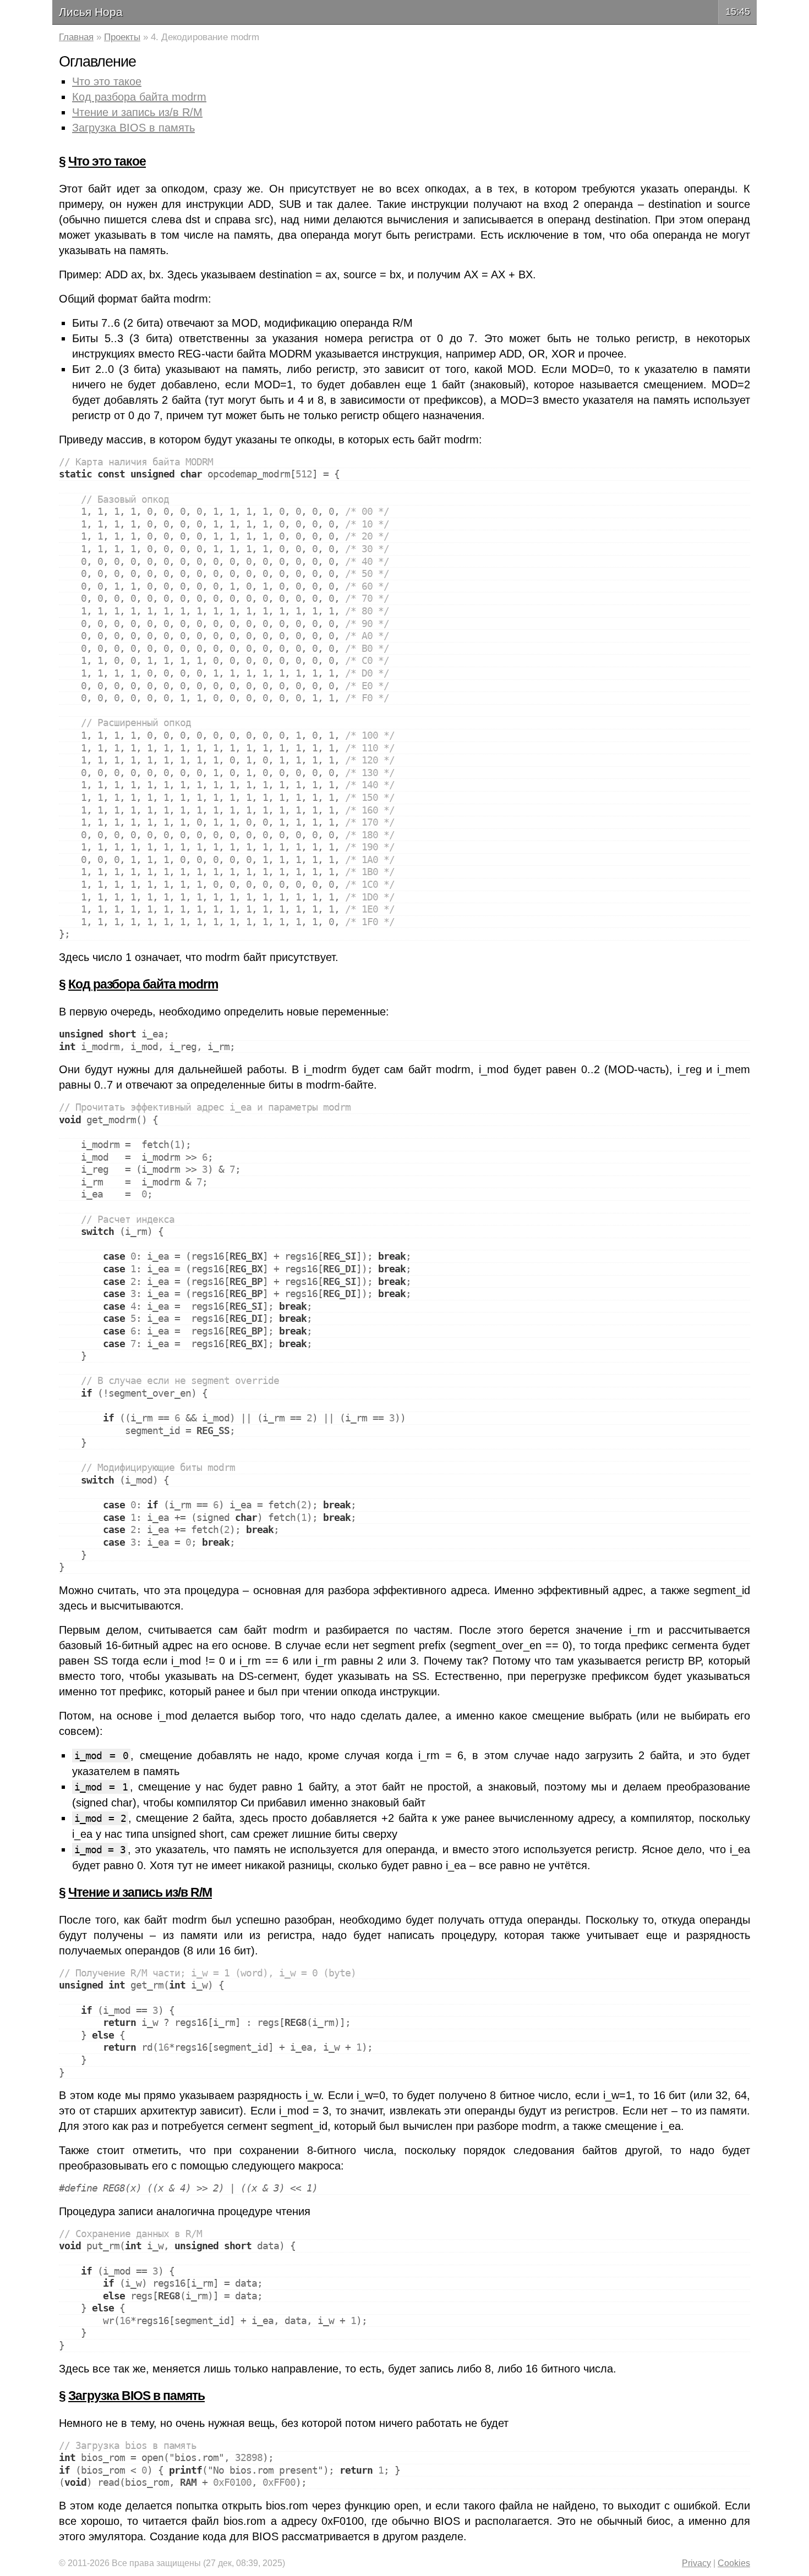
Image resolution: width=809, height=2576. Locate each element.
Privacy (696, 2563)
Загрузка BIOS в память (133, 128)
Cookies (734, 2563)
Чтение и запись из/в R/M (137, 112)
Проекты (122, 37)
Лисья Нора (91, 12)
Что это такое (107, 81)
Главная (76, 37)
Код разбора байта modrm (139, 97)
